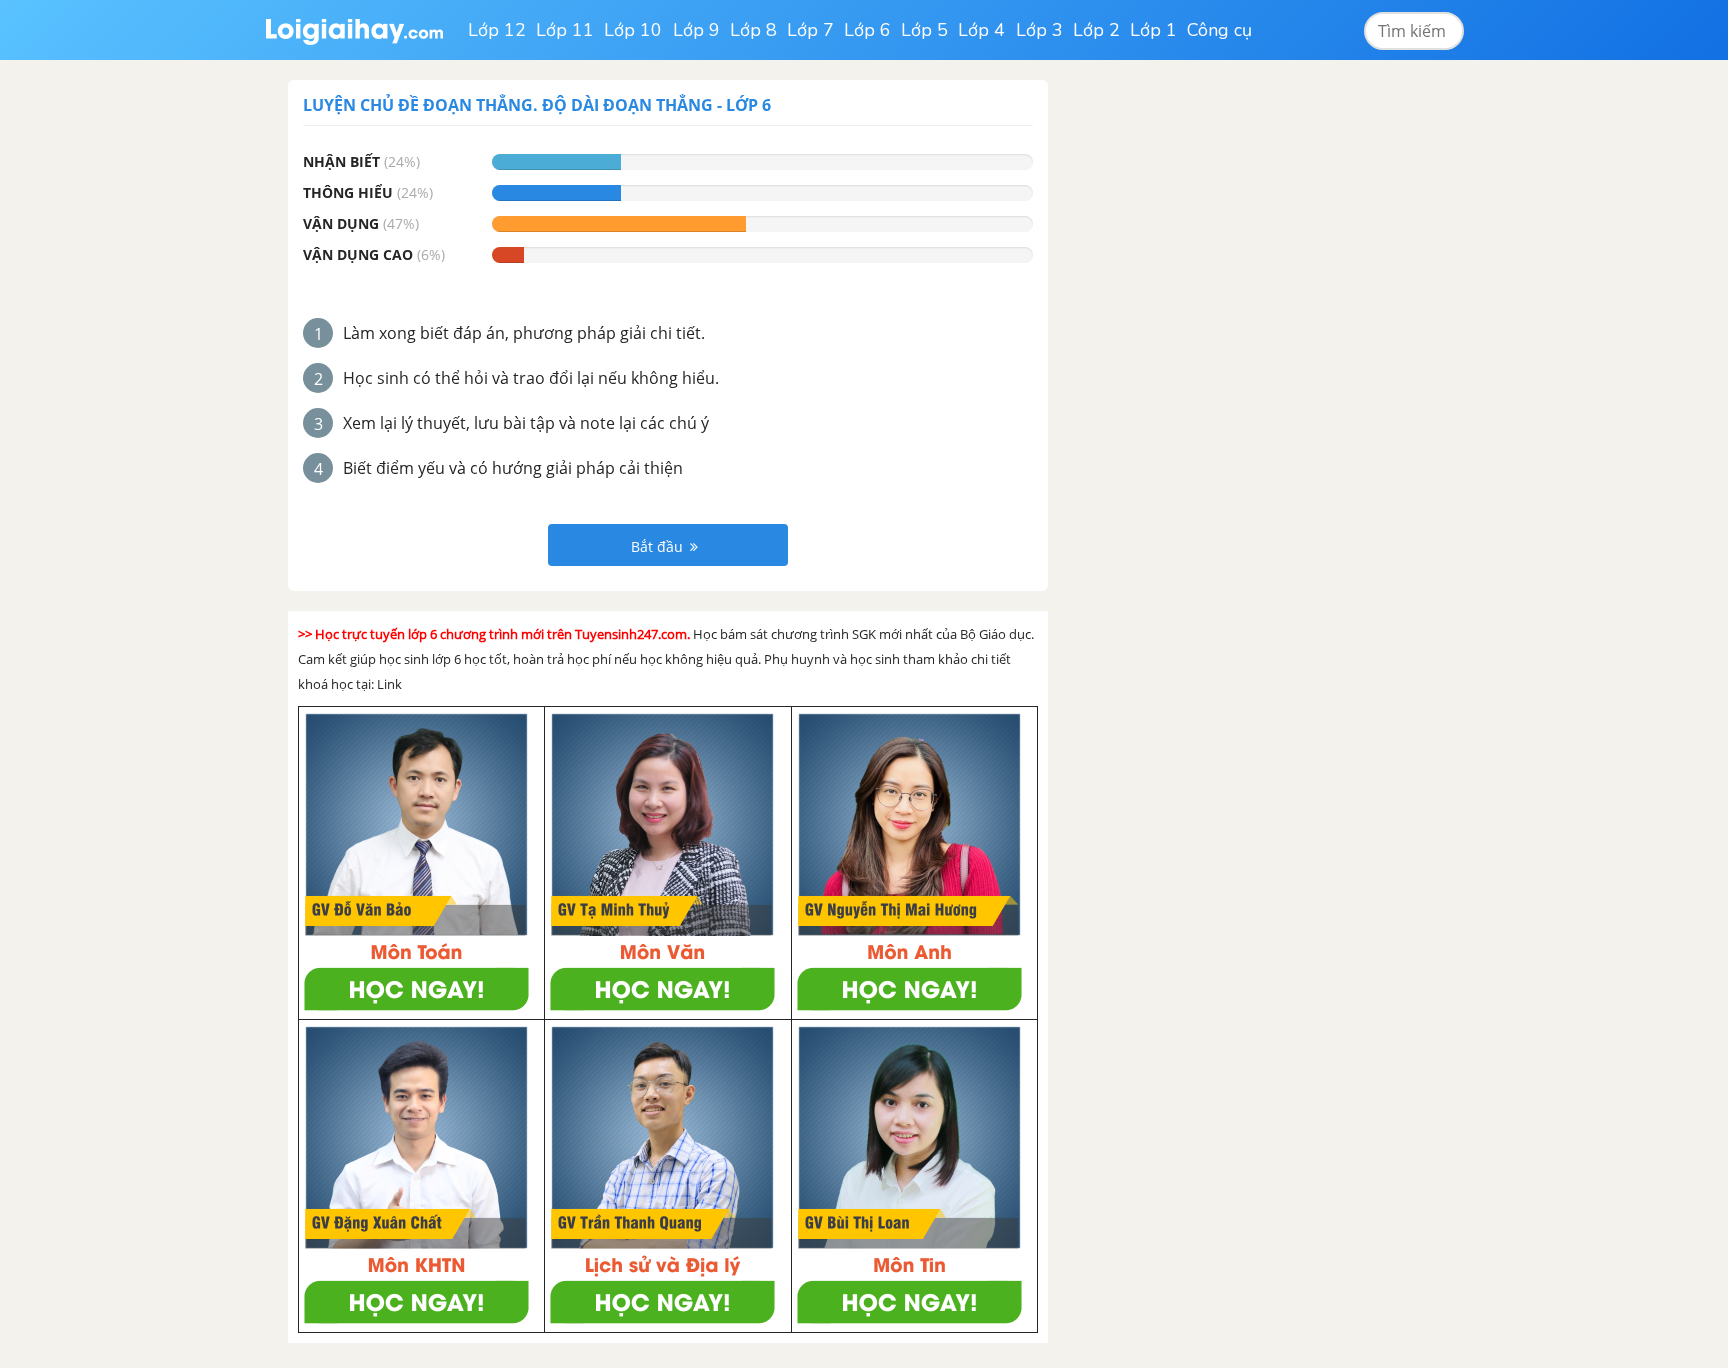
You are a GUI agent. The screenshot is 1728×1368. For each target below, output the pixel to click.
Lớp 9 (696, 30)
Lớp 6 (867, 30)
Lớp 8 (753, 30)
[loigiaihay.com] (354, 30)
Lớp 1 (1153, 30)
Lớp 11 (565, 30)
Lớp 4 (981, 30)
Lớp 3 (1039, 30)
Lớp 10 (633, 30)
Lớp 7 (810, 30)
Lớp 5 (924, 30)
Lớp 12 (497, 30)
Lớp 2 (1096, 30)
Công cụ (1219, 30)
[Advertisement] (1222, 380)
